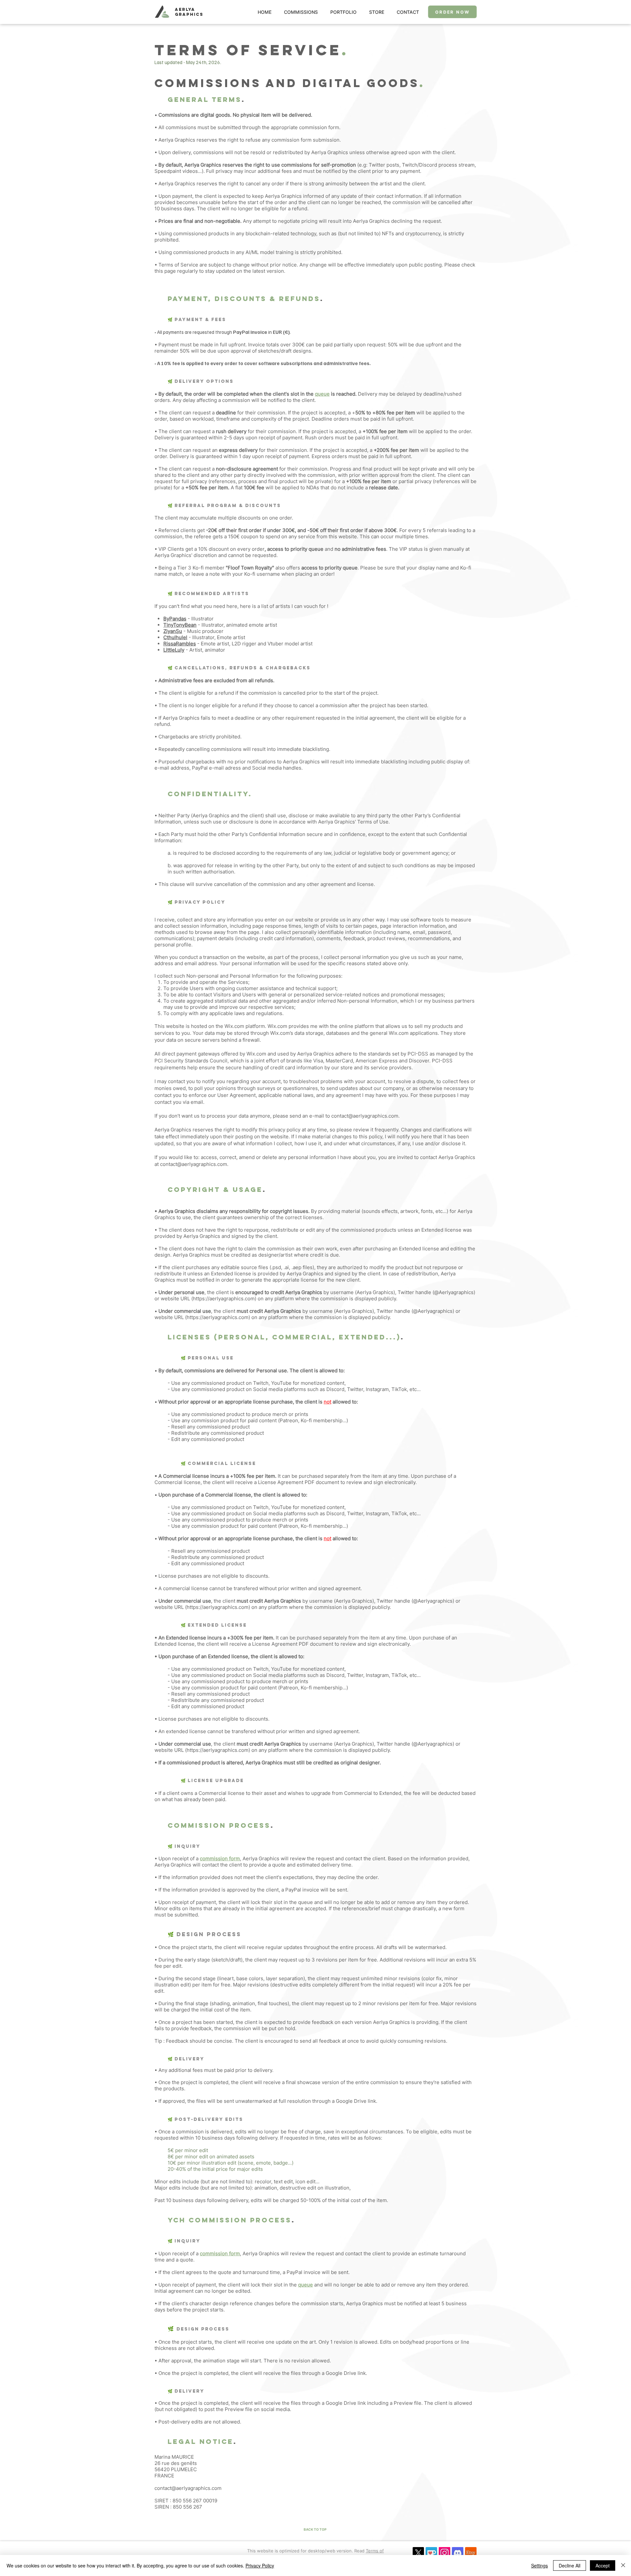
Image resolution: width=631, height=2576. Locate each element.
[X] (418, 2553)
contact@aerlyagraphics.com (365, 1116)
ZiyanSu (173, 631)
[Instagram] (444, 2553)
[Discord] (458, 2553)
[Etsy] (471, 2553)
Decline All (570, 2565)
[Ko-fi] (431, 2553)
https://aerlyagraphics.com (224, 1299)
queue (305, 2285)
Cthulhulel (175, 637)
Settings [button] (539, 2565)
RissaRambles (180, 644)
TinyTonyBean (180, 625)
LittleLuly (174, 650)
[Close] (623, 2565)
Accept (603, 2565)
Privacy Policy (260, 2565)
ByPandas (175, 619)
